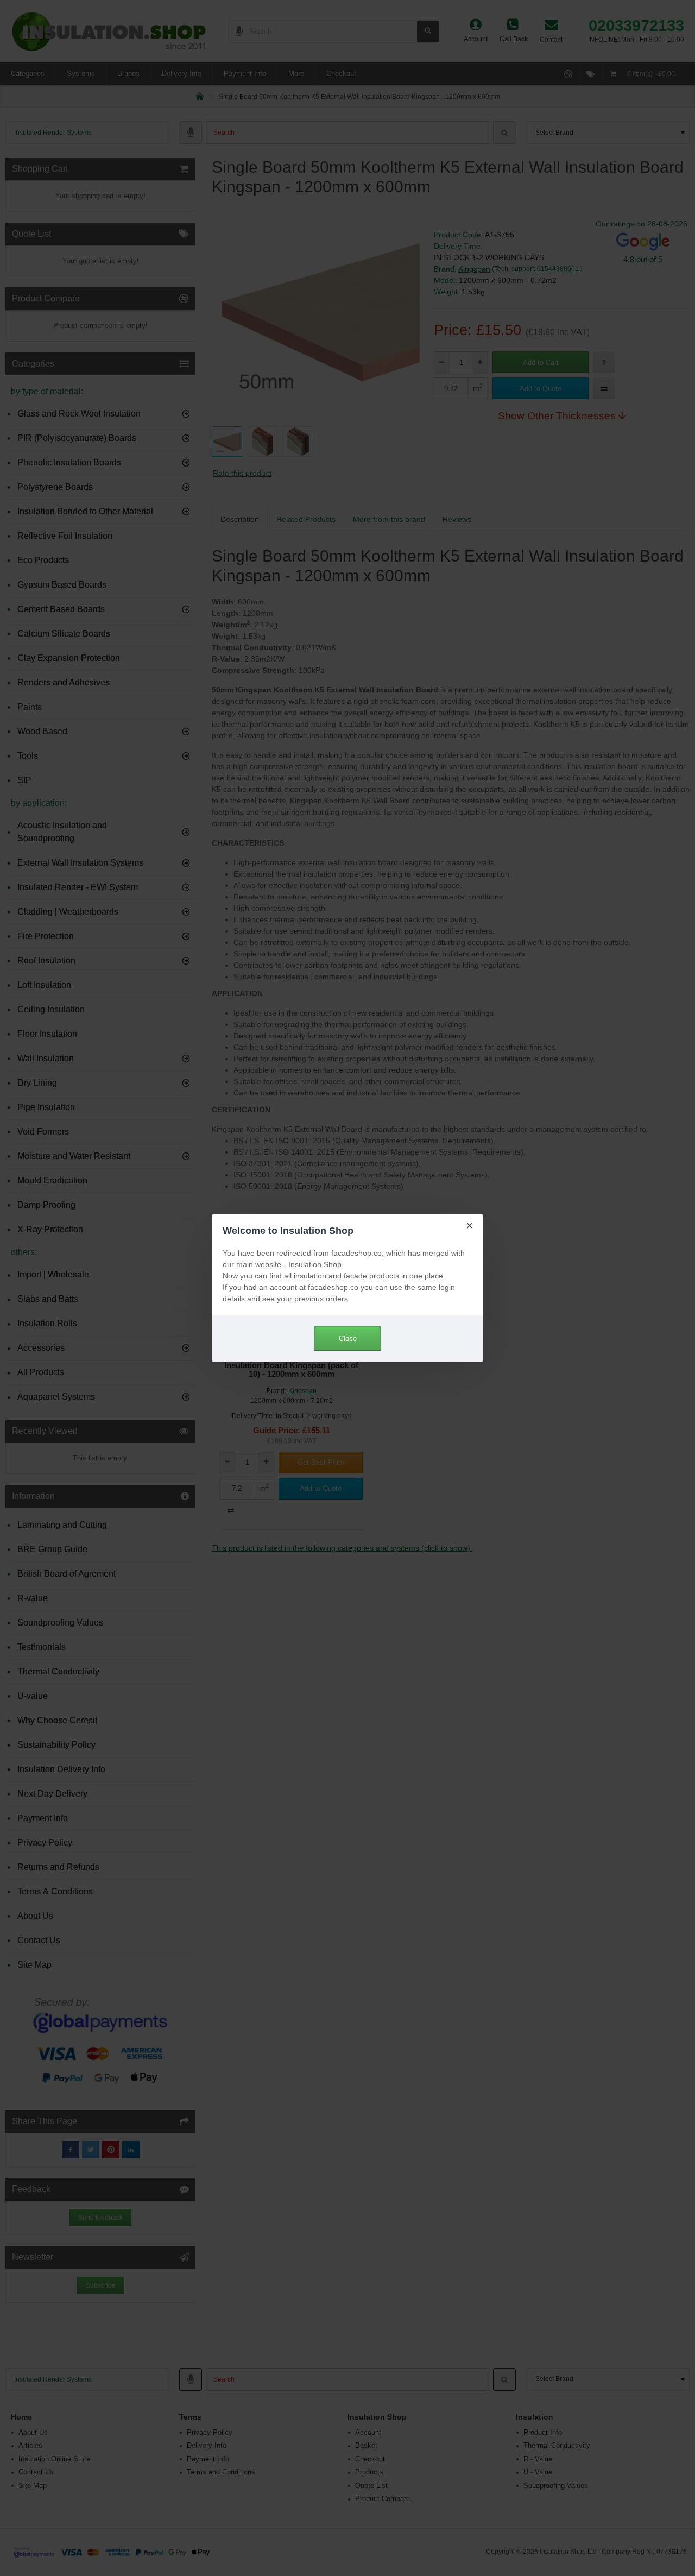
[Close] (470, 1225)
